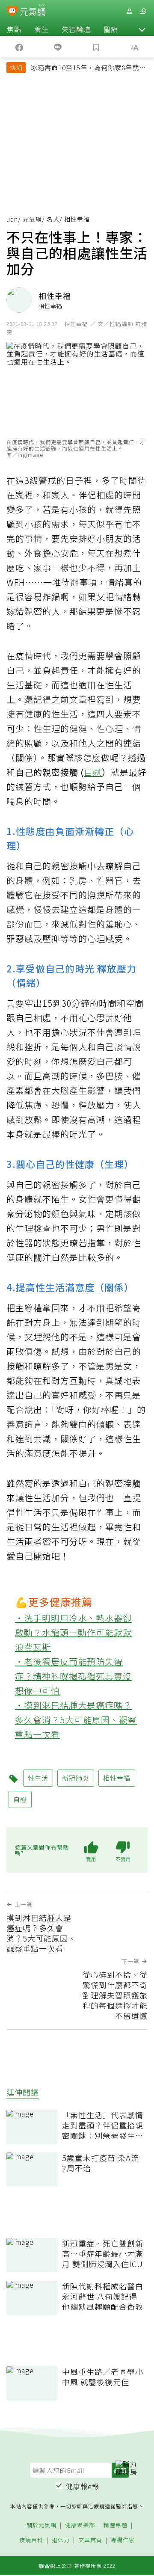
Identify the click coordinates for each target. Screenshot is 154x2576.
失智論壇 (76, 29)
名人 (53, 219)
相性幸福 (117, 1778)
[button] (142, 29)
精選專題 (115, 2525)
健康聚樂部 (80, 2525)
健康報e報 (83, 2486)
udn (12, 219)
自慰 (93, 772)
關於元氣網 (41, 2525)
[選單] (143, 11)
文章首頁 (90, 2540)
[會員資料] (129, 11)
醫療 (111, 29)
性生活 (38, 1778)
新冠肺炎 (76, 1778)
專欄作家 (123, 2540)
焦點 (14, 29)
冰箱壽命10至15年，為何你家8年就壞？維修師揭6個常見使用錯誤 (85, 68)
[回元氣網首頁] (33, 11)
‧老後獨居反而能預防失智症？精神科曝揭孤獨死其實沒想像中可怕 (73, 1676)
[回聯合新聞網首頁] (12, 12)
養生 (41, 29)
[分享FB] (19, 47)
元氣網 (32, 219)
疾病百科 (31, 2540)
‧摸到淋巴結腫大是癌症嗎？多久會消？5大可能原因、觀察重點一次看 (76, 1720)
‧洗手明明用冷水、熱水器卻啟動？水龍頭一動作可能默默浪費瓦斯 (73, 1632)
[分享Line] (58, 47)
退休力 (61, 2540)
